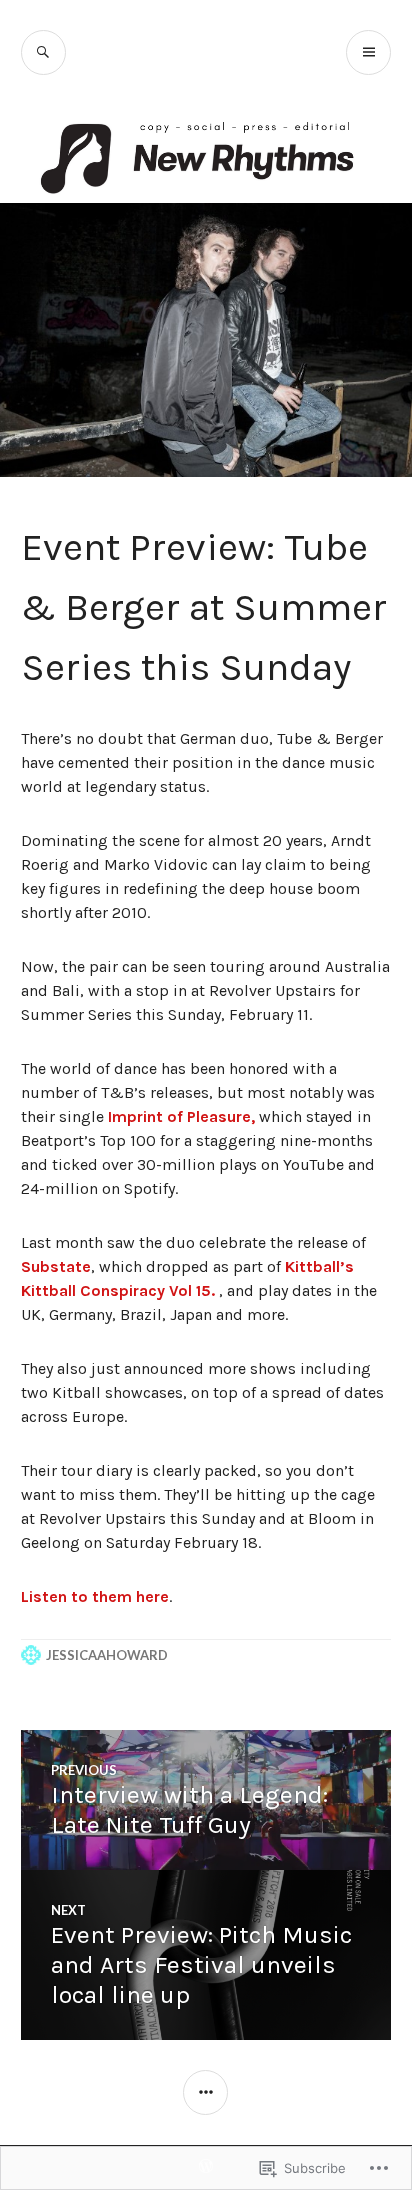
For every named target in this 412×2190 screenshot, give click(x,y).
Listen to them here (95, 1596)
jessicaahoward (107, 1655)
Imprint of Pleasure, (183, 1116)
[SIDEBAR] (205, 2092)
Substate (56, 1266)
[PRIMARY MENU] (368, 52)
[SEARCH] (43, 52)
